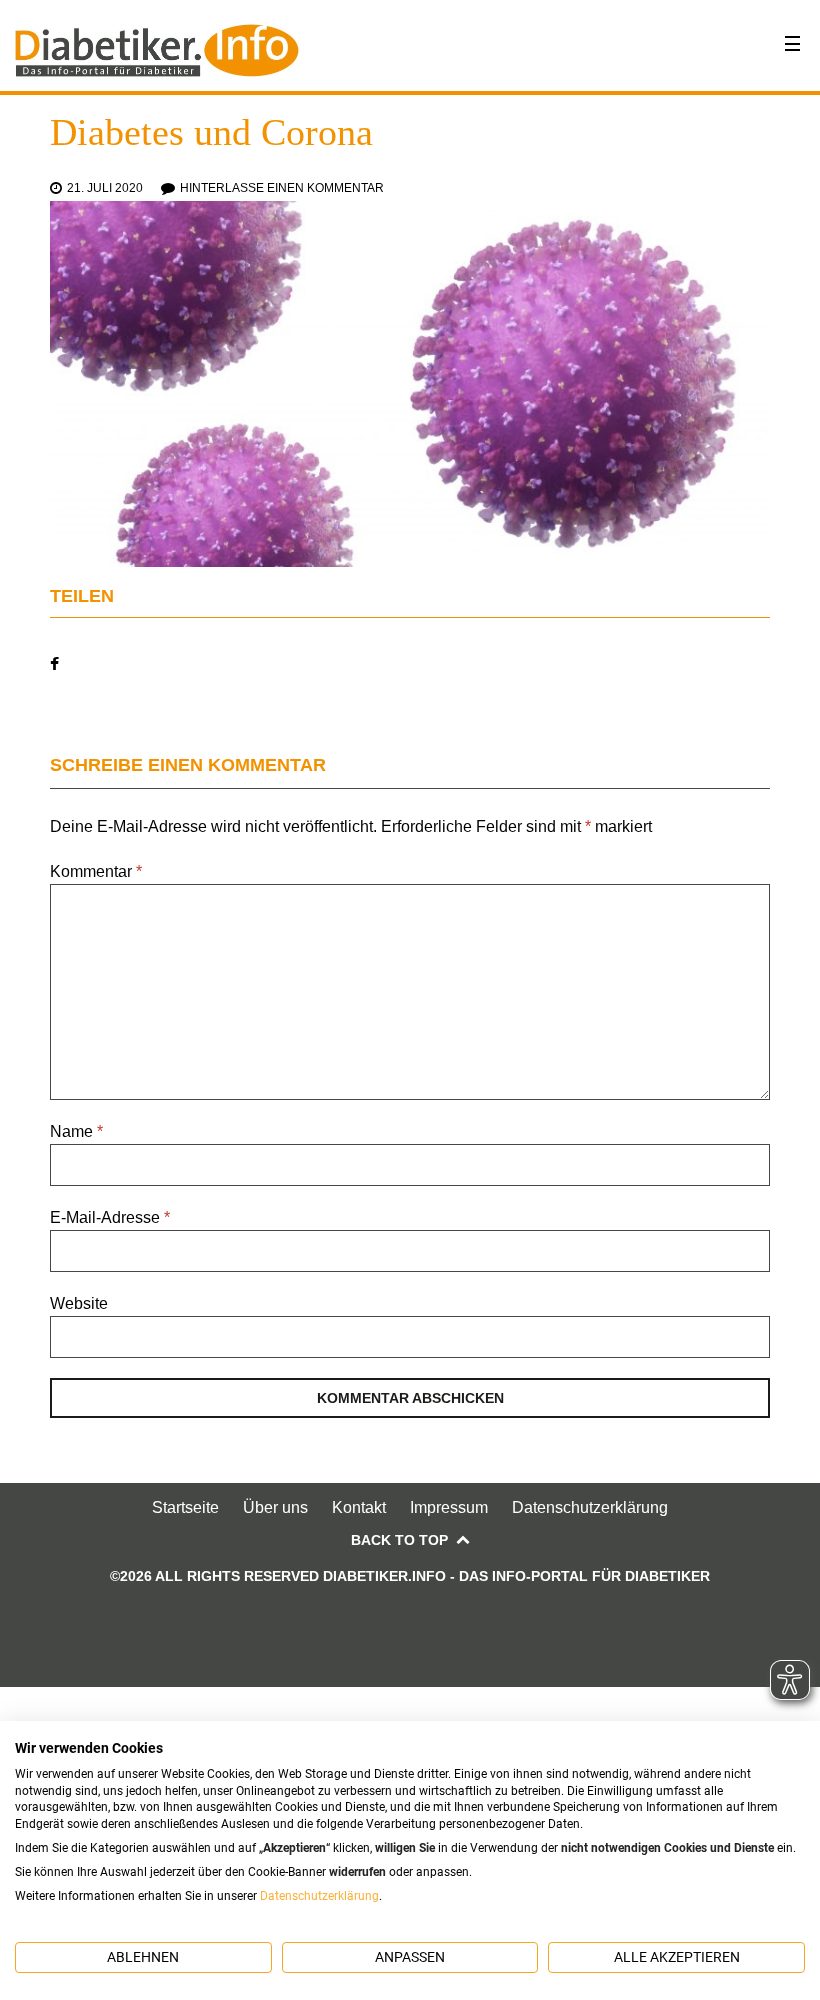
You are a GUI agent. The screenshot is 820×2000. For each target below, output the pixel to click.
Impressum (449, 1507)
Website (79, 1303)
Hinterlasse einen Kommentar (282, 188)
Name (76, 1131)
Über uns (275, 1507)
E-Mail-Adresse (110, 1217)
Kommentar (96, 871)
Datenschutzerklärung (590, 1507)
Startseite (185, 1507)
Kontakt (359, 1507)
